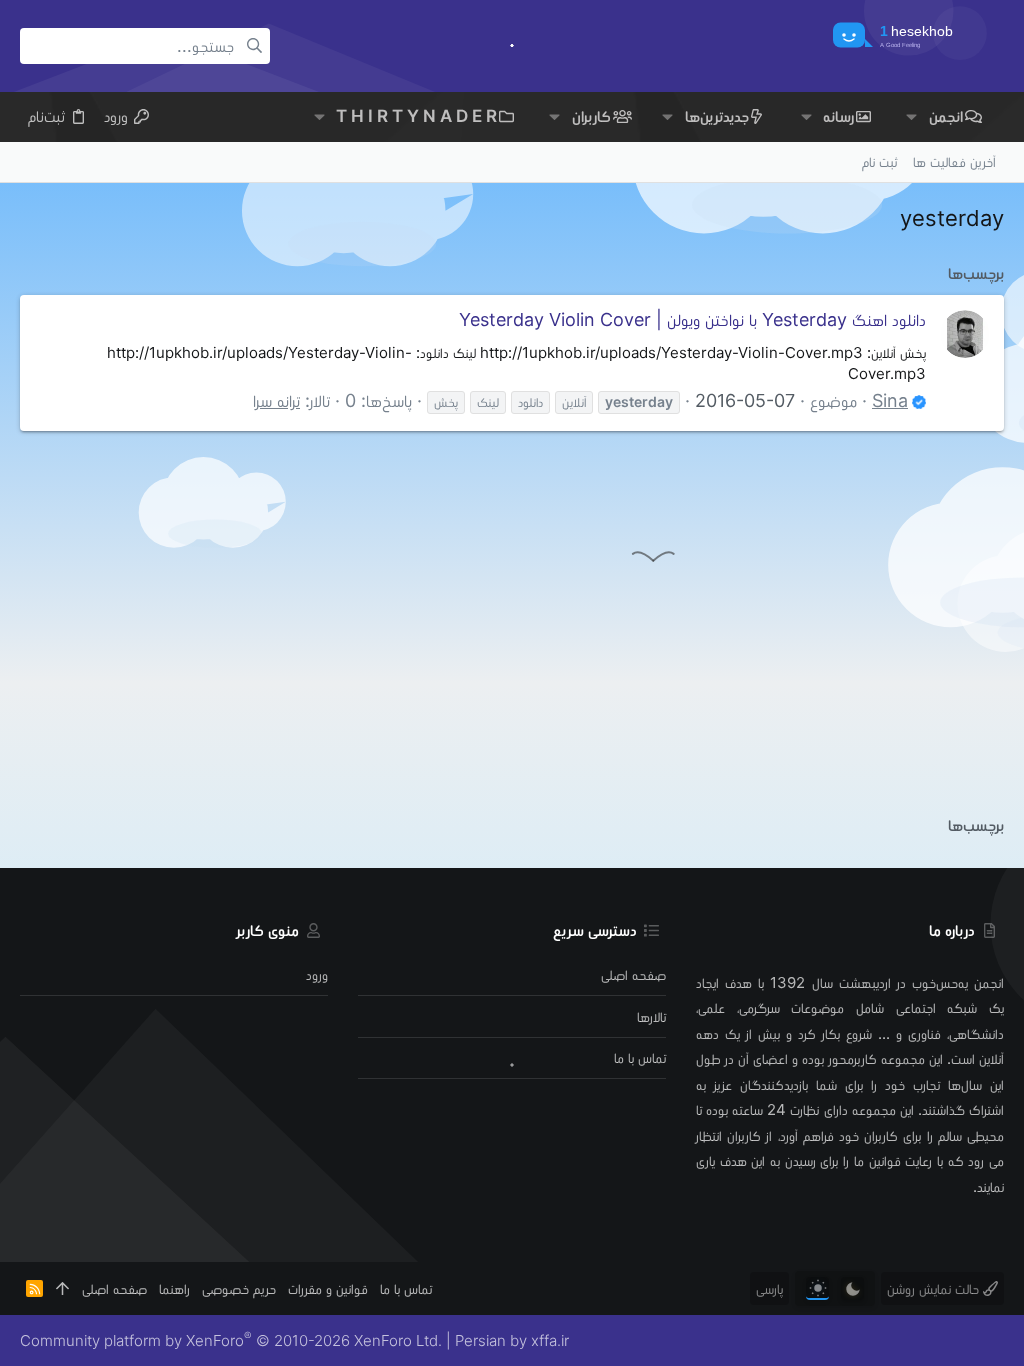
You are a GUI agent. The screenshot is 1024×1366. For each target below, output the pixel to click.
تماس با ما (640, 1057)
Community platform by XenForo (231, 1340)
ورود (317, 974)
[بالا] (62, 1288)
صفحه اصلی (633, 974)
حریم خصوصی (239, 1288)
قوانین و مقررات (328, 1288)
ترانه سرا (276, 400)
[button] (911, 116)
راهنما (174, 1288)
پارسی (769, 1288)
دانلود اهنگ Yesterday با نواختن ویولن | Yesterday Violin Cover (692, 319)
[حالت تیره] (852, 1288)
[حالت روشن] (817, 1288)
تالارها (651, 1016)
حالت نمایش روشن (935, 1288)
